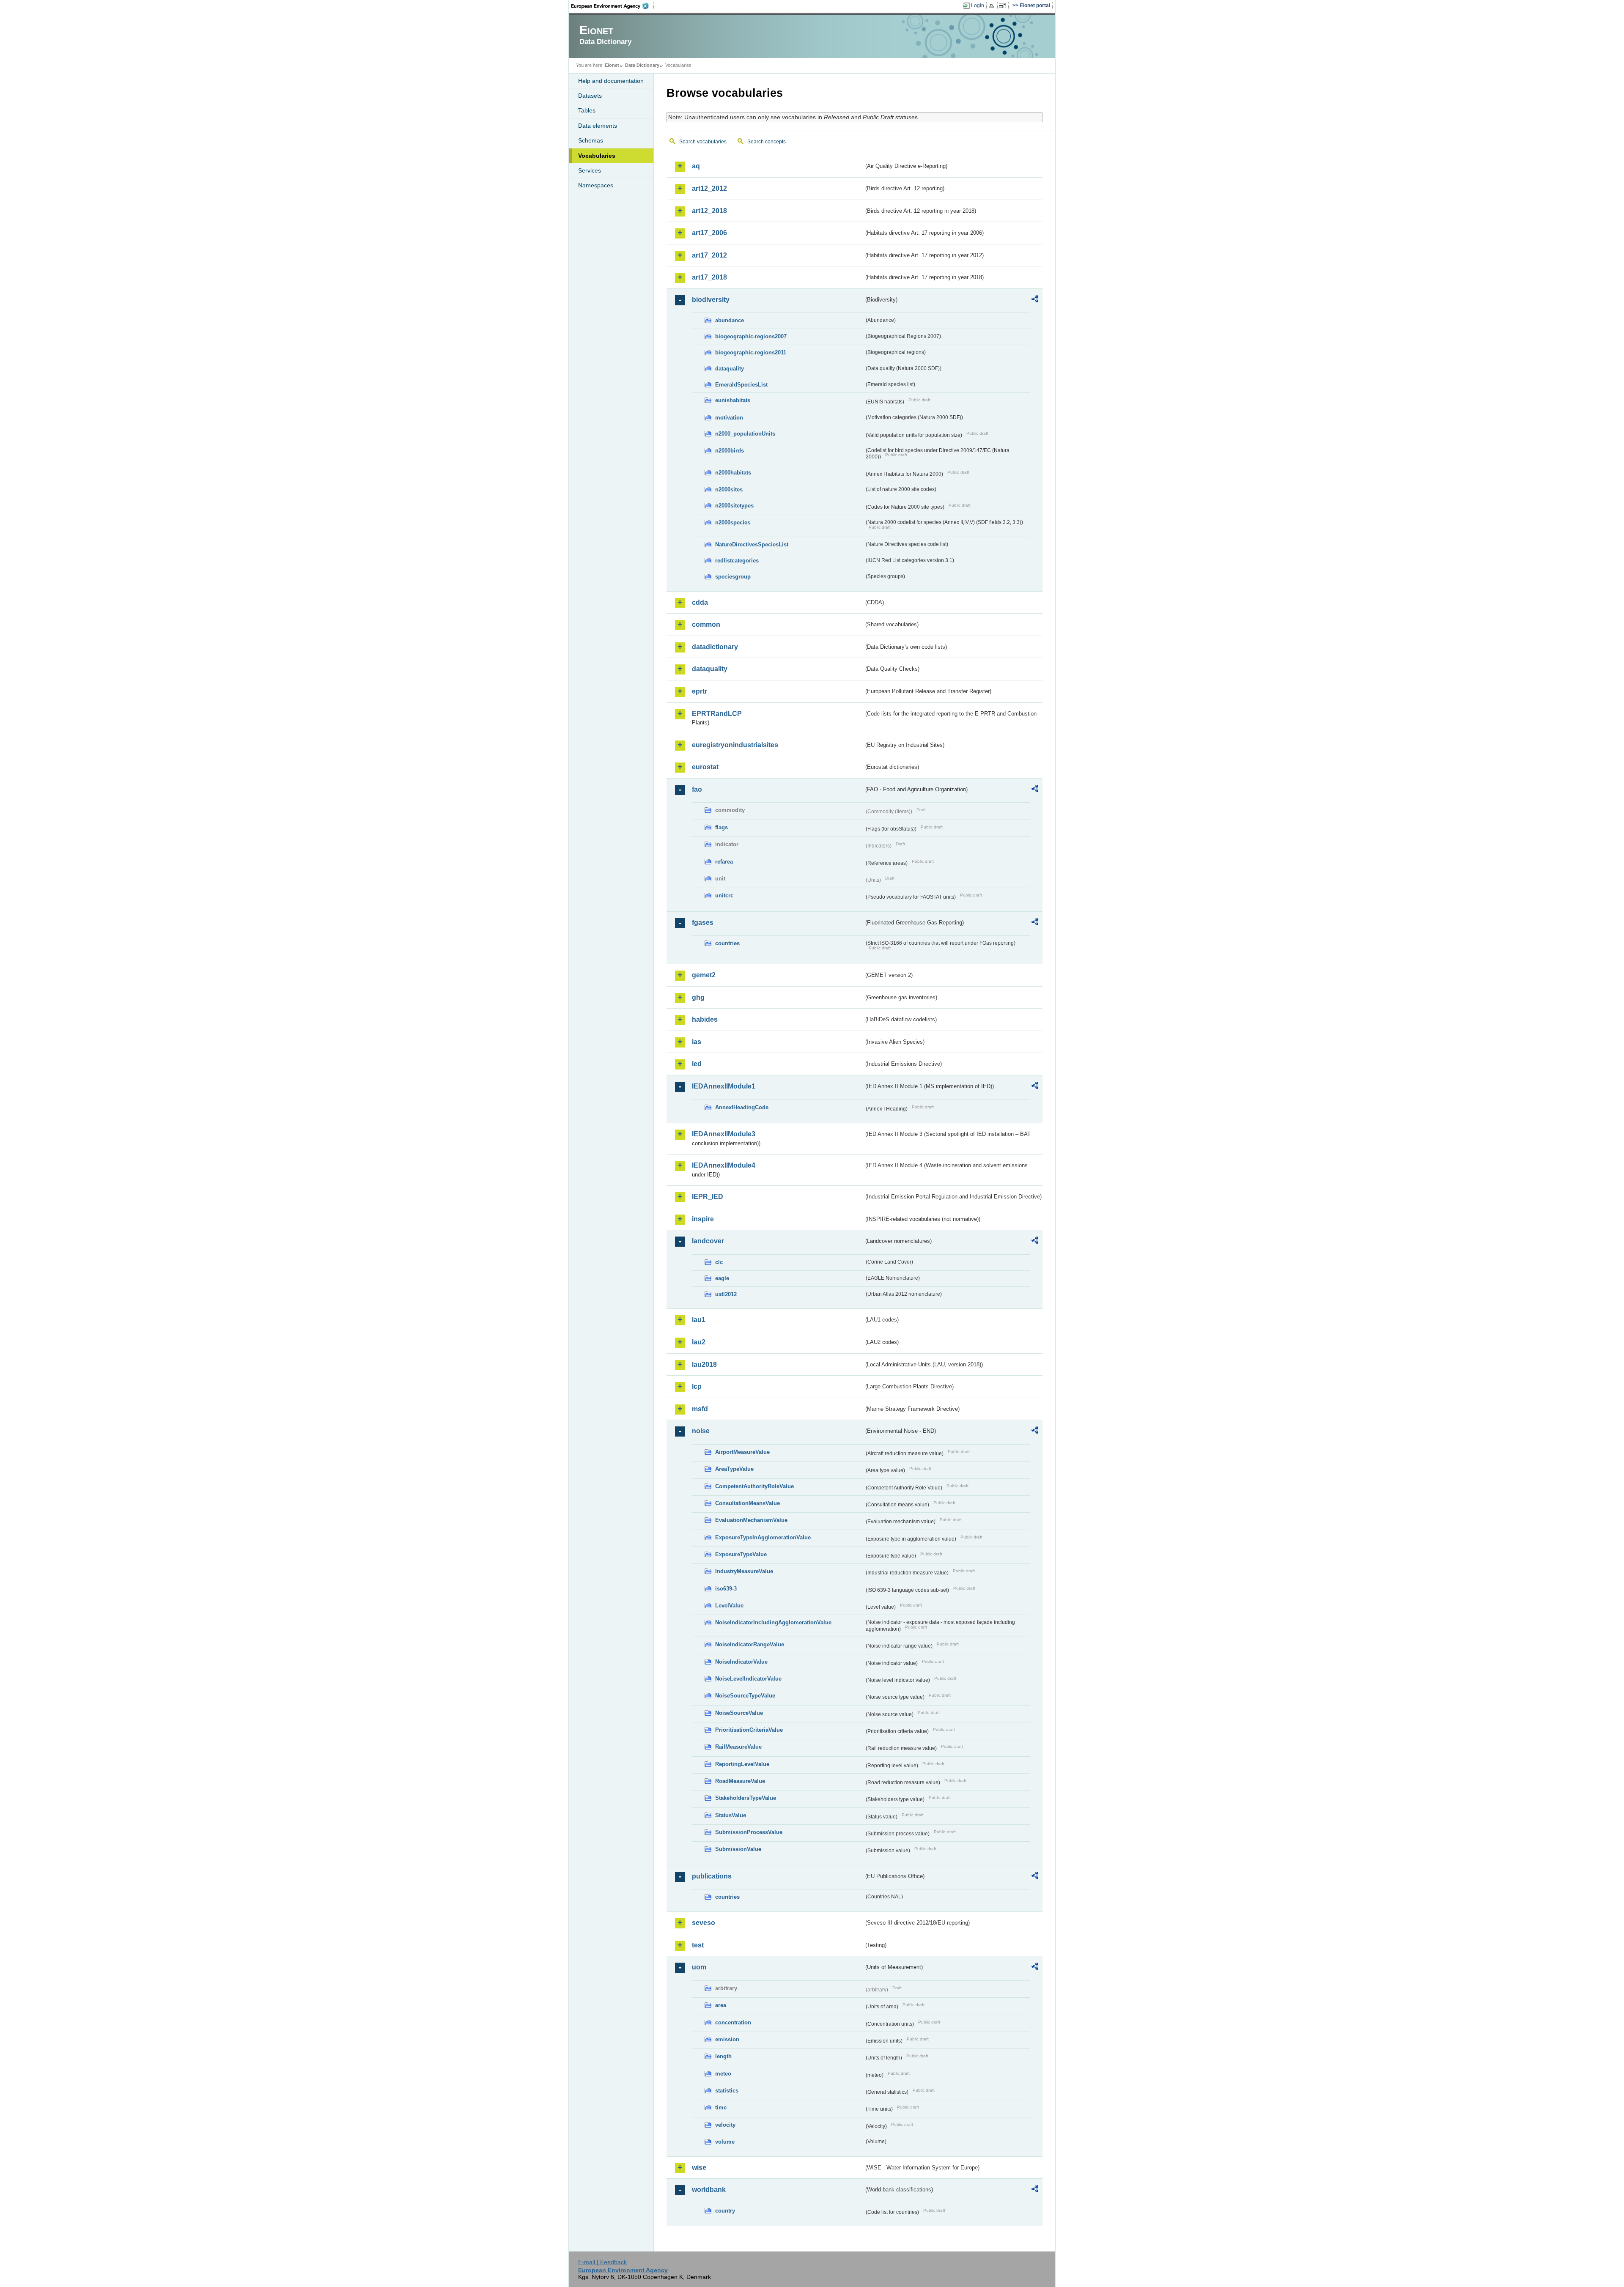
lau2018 (704, 1364)
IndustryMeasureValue (744, 1571)
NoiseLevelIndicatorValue (748, 1679)
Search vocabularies (703, 142)
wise (699, 2168)
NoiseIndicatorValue (741, 1662)
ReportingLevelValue (742, 1764)
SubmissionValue (738, 1849)
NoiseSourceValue (739, 1713)
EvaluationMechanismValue (751, 1520)
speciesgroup (733, 577)
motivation (729, 418)
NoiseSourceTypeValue (745, 1696)
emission (727, 2039)
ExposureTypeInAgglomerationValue (763, 1537)
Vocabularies (597, 156)
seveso (704, 1923)
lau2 (699, 1342)
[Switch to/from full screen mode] (1004, 6)
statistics (727, 2091)
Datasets (590, 96)
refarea (724, 862)
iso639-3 (726, 1589)
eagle (722, 1278)
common (706, 624)
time (721, 2107)
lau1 (699, 1320)
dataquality (730, 369)
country (725, 2211)
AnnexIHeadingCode (742, 1107)
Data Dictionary (642, 65)
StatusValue (731, 1815)
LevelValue (729, 1606)
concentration (733, 2022)
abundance (730, 320)
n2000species (733, 522)
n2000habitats (733, 473)
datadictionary (715, 647)
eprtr (700, 691)
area (721, 2005)
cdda (700, 602)
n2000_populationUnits (745, 434)
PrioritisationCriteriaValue (749, 1730)
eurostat (705, 767)
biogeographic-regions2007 (751, 336)
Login (978, 5)
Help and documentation (611, 81)
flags (721, 827)
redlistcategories (737, 561)
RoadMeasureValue (740, 1781)
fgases (703, 923)
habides (705, 1019)
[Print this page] (993, 6)
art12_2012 (709, 188)
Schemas (591, 140)
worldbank (709, 2190)
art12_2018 (709, 211)
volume (725, 2142)
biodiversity (711, 300)
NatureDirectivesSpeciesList (752, 544)
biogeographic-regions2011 (751, 352)
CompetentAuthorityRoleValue (754, 1486)
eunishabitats (733, 400)
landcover (708, 1241)
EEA (613, 6)
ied (697, 1064)
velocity (725, 2125)
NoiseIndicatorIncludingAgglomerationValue (773, 1622)
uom (699, 1967)
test (698, 1945)
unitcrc (724, 895)
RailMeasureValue (738, 1747)
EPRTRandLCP (717, 714)
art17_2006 (709, 233)
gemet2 (704, 975)
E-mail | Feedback (602, 2262)
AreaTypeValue (734, 1469)
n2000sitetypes (734, 506)
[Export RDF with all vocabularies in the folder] (1035, 300)
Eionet (612, 65)
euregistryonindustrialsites (735, 745)
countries (727, 943)
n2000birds (730, 451)
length (723, 2056)
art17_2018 (709, 277)
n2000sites (729, 489)
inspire (703, 1219)
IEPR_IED (708, 1197)
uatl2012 (726, 1294)
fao (697, 789)
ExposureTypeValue (741, 1554)
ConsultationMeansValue (748, 1503)
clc (719, 1262)
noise (701, 1431)
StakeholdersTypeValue (746, 1798)
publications (712, 1876)
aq (696, 166)
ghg (698, 997)
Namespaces (596, 185)
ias (697, 1042)
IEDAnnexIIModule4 (724, 1165)
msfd (700, 1409)
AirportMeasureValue (742, 1452)
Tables (587, 110)
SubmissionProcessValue (749, 1832)
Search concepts (767, 142)
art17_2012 (709, 255)
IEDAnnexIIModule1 (724, 1086)
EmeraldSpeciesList (741, 385)
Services (590, 170)
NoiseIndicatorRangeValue (750, 1644)
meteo (723, 2074)
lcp (697, 1386)
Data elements (598, 126)
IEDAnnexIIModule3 (724, 1134)
